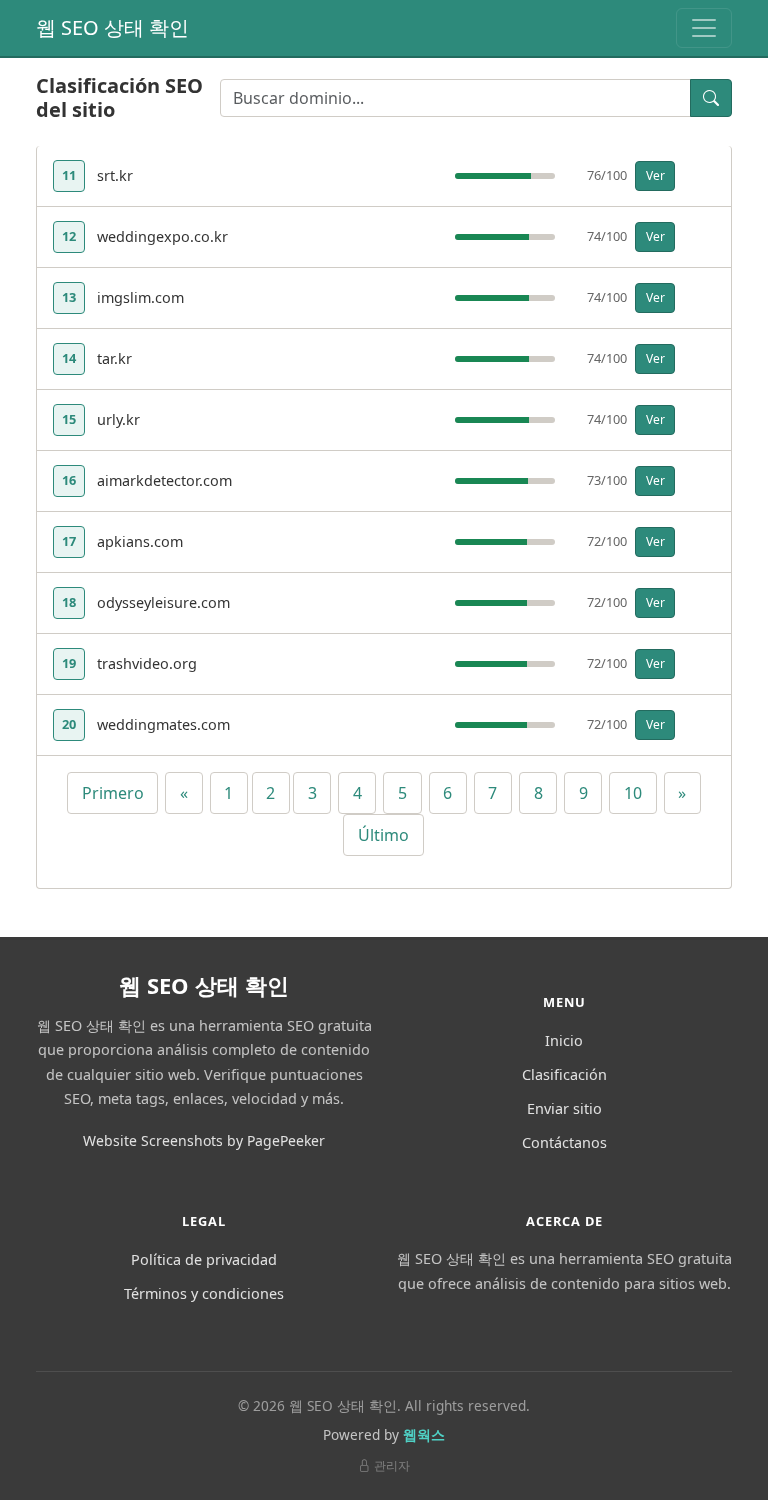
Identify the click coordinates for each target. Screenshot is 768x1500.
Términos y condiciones (204, 1293)
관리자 (392, 1465)
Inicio (564, 1040)
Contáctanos (564, 1142)
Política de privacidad (204, 1259)
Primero (113, 793)
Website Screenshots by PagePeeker (204, 1140)
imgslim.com (140, 297)
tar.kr (114, 358)
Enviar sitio (564, 1108)
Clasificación (564, 1074)
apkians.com (140, 541)
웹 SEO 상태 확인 (112, 27)
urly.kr (118, 419)
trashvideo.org (147, 663)
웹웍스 (424, 1434)
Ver (655, 175)
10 (633, 793)
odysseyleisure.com (163, 602)
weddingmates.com (163, 724)
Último (383, 835)
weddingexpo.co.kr (162, 236)
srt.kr (115, 175)
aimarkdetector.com (164, 480)
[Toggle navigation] (704, 28)
